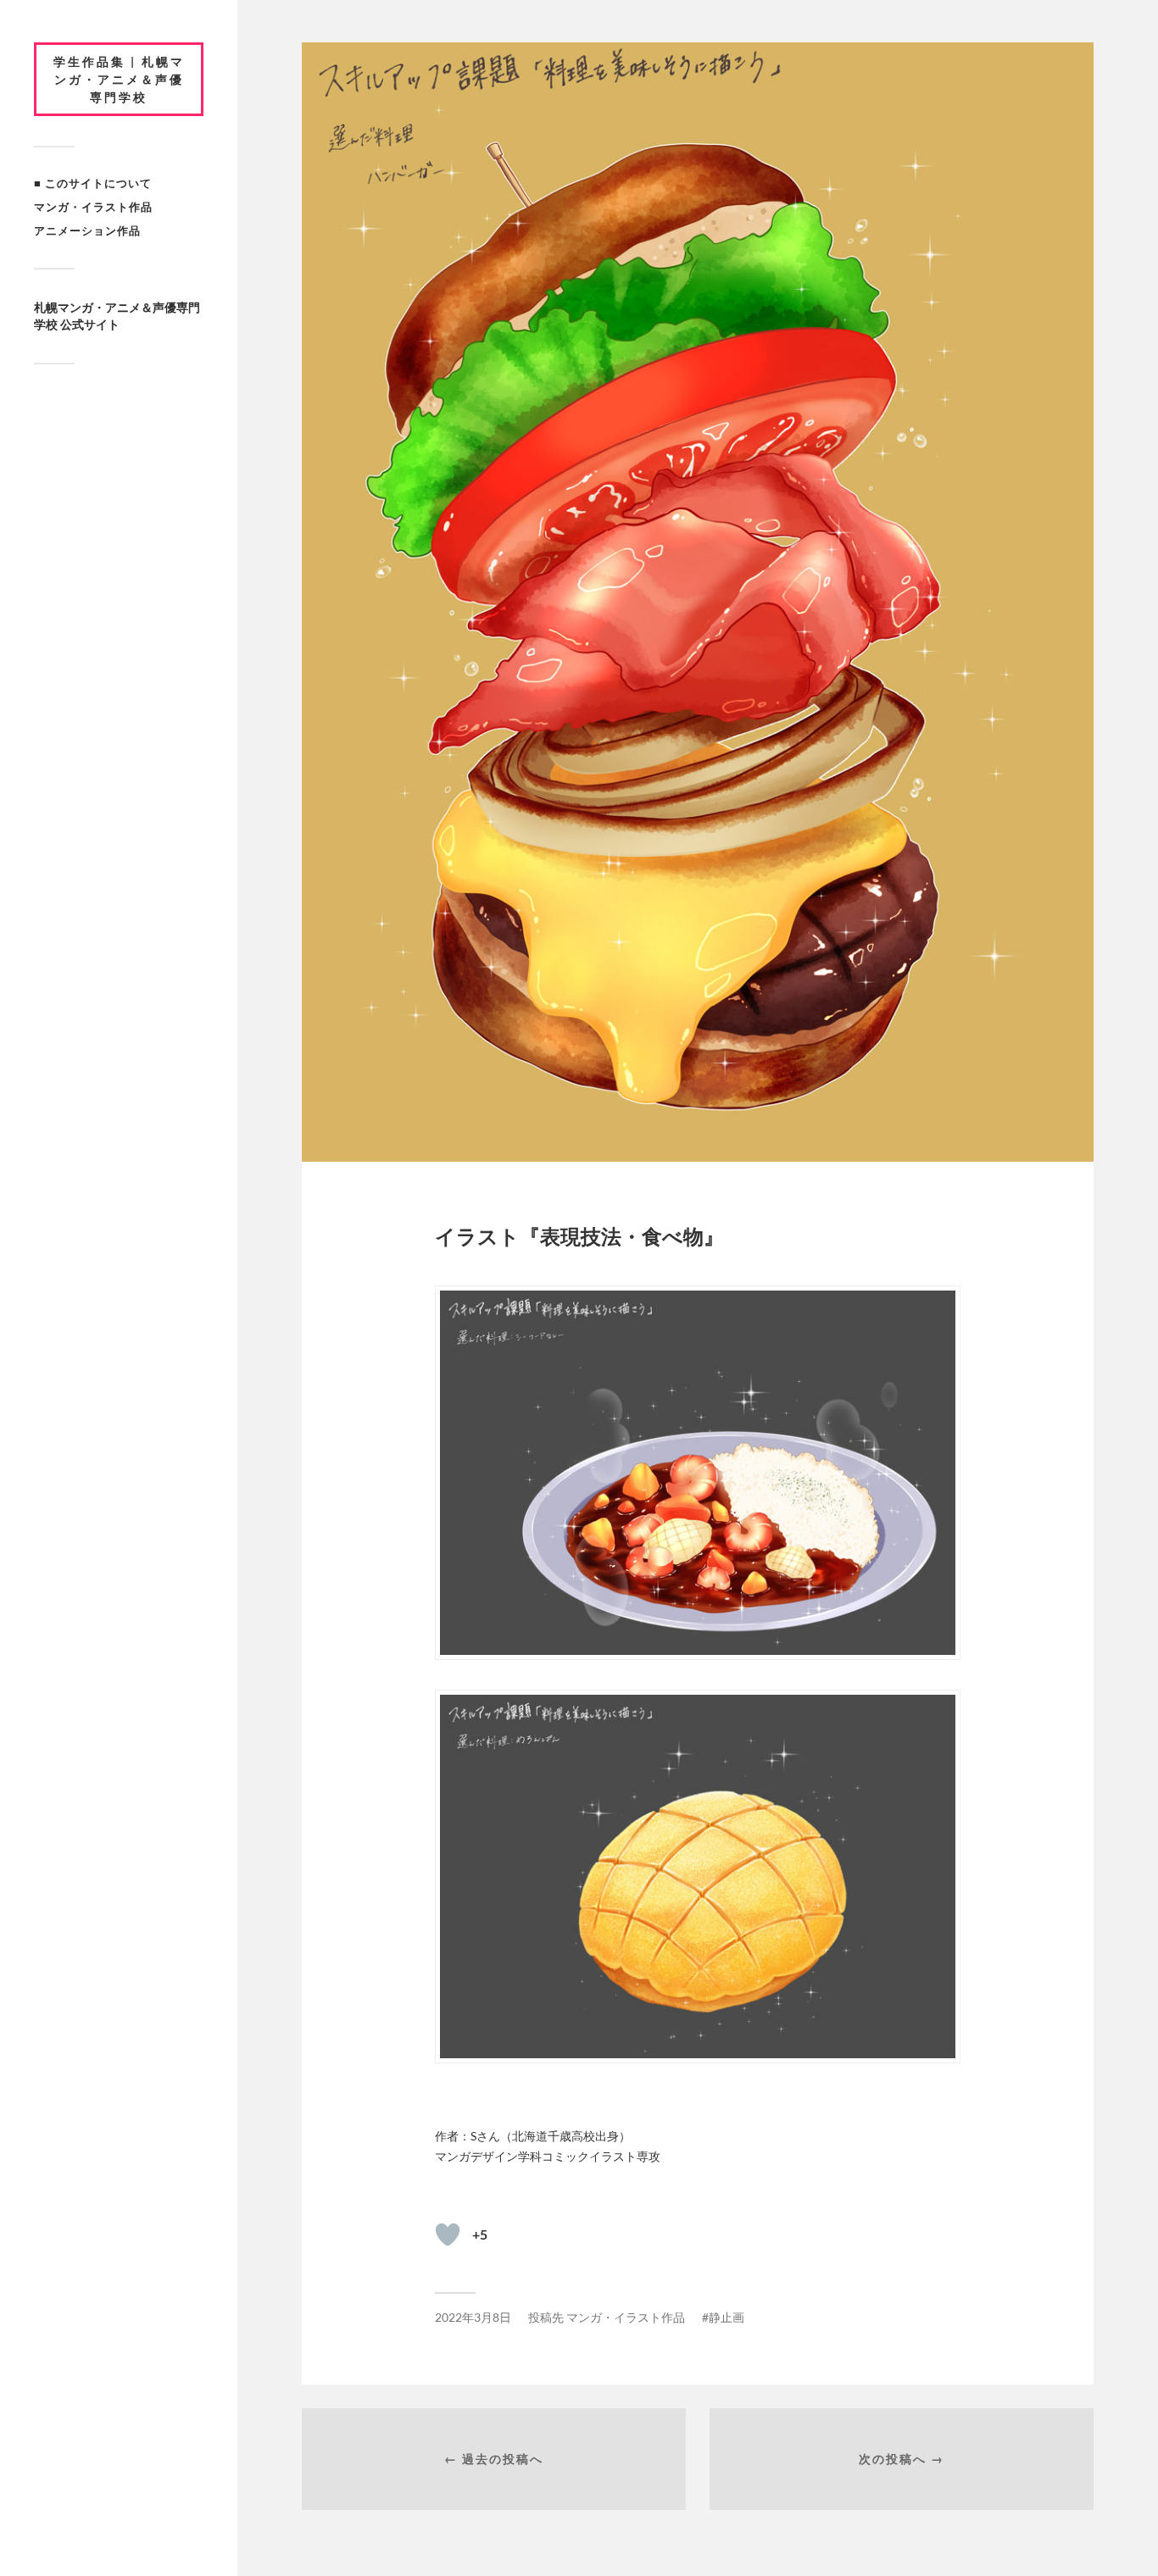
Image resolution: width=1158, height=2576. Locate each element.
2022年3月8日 (473, 2317)
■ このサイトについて (93, 183)
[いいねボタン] (448, 2235)
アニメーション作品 (87, 230)
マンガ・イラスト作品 (93, 207)
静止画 (727, 2317)
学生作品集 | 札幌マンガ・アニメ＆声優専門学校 (119, 79)
